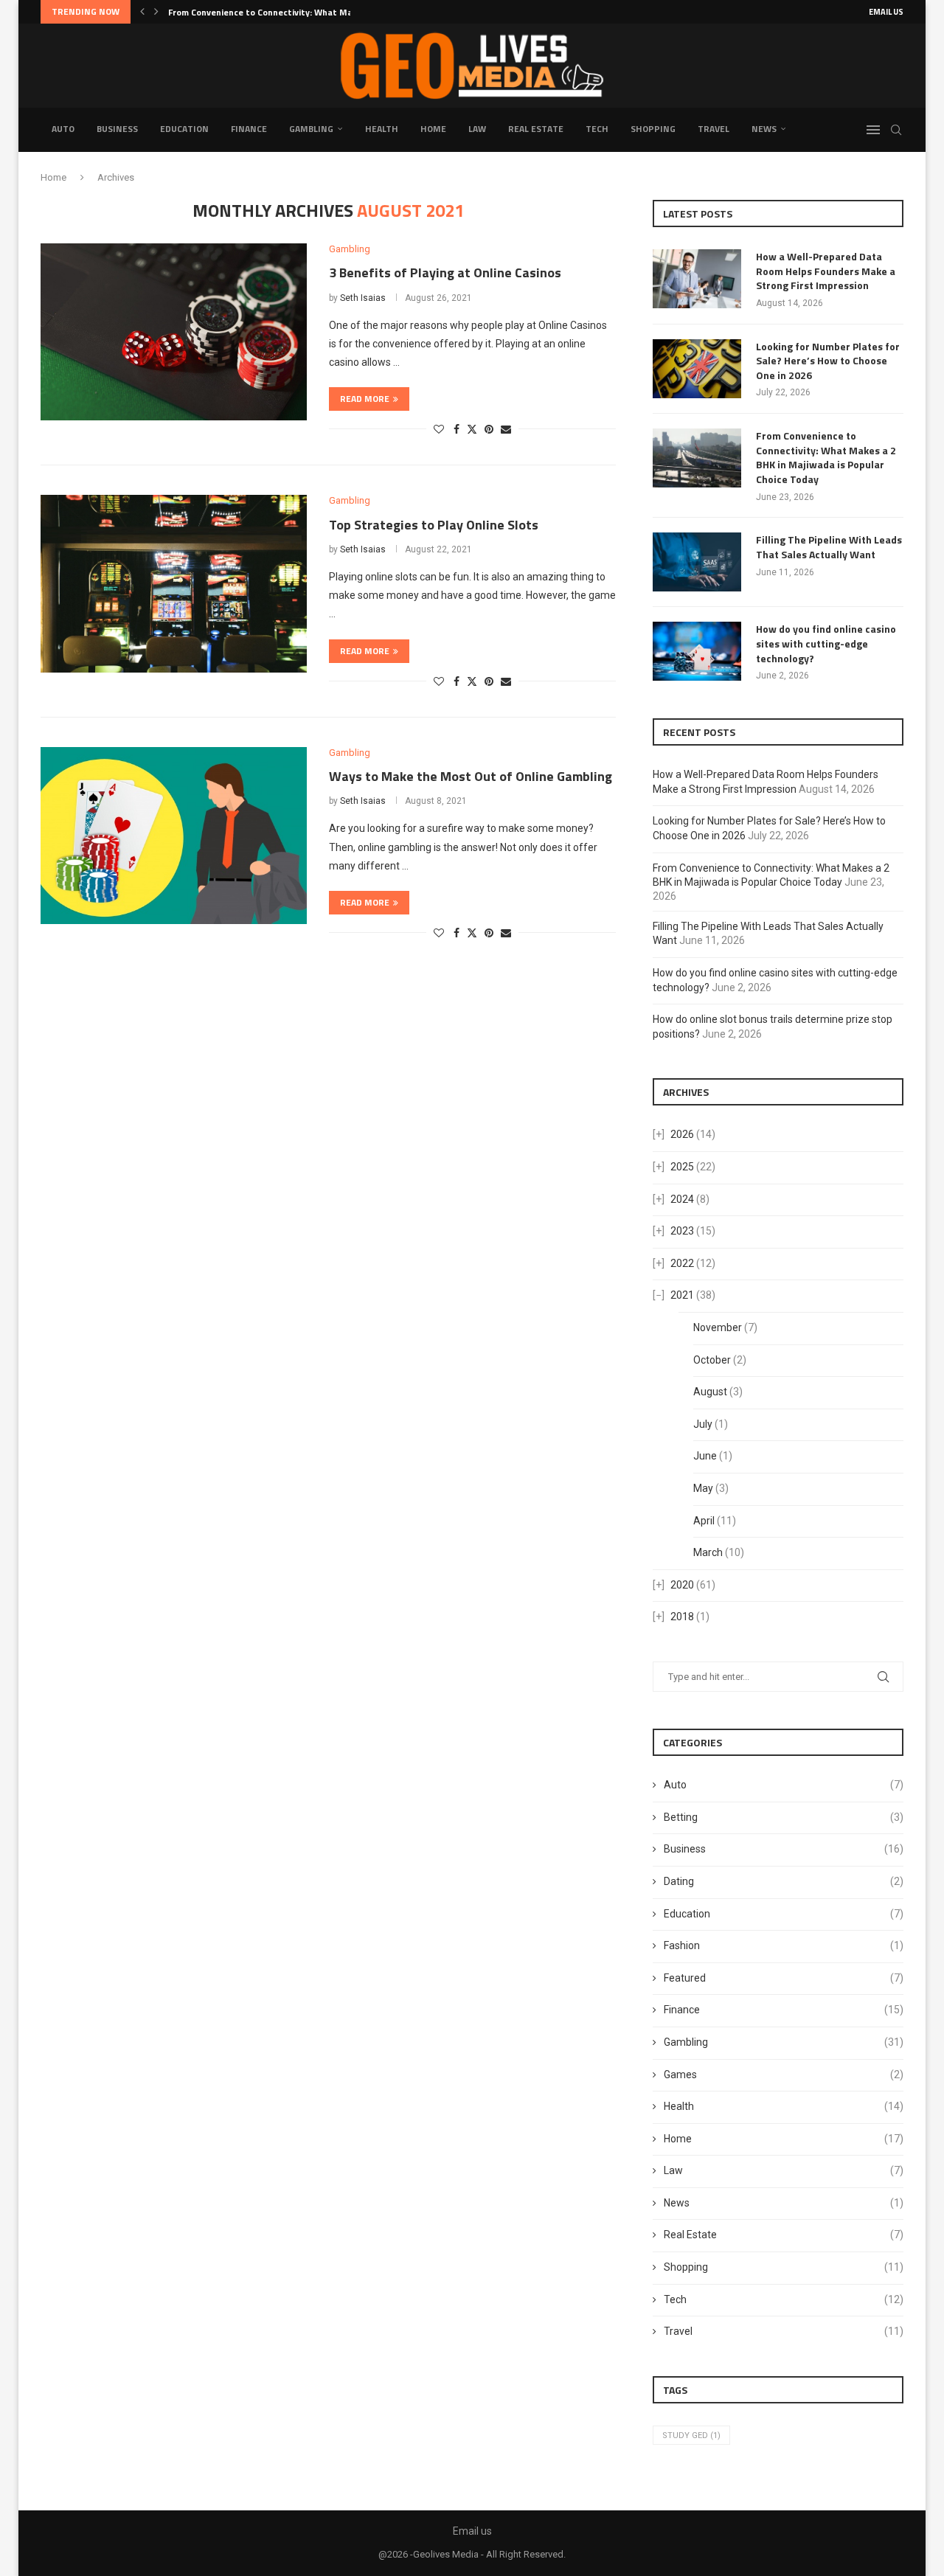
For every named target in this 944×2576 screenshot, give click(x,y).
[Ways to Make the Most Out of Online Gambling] (174, 836)
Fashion (784, 1945)
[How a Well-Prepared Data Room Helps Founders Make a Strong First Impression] (697, 279)
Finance (249, 129)
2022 (682, 1263)
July (703, 1424)
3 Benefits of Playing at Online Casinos (445, 272)
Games (784, 2075)
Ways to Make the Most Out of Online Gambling (471, 776)
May (703, 1488)
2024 (682, 1199)
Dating (784, 1881)
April (704, 1521)
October (712, 1360)
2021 (682, 1295)
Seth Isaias (363, 298)
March (708, 1552)
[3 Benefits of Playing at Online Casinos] (174, 332)
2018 (682, 1617)
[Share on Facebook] (457, 429)
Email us (886, 12)
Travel (714, 129)
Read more (365, 399)
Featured (784, 1978)
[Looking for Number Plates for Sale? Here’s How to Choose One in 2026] (697, 369)
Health (382, 129)
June (705, 1456)
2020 (682, 1585)
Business (117, 129)
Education (184, 129)
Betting (784, 1817)
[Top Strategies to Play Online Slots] (174, 583)
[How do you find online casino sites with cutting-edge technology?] (697, 651)
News (764, 129)
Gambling (311, 129)
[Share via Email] (506, 429)
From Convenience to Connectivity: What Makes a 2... (278, 12)
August (710, 1392)
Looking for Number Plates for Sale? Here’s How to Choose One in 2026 (828, 361)
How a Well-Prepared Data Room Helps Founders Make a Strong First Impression (826, 271)
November (718, 1327)
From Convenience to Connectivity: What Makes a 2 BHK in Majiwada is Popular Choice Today (826, 457)
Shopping (653, 129)
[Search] (896, 130)
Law (477, 129)
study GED (691, 2436)
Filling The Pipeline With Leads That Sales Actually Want (829, 547)
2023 (682, 1231)
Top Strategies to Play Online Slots (434, 525)
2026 (682, 1134)
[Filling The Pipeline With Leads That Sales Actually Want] (697, 562)
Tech (597, 129)
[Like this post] (439, 429)
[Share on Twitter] (472, 429)
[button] (142, 12)
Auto (63, 129)
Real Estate (536, 129)
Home (433, 129)
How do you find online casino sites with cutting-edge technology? (826, 643)
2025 (682, 1167)
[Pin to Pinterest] (489, 429)
